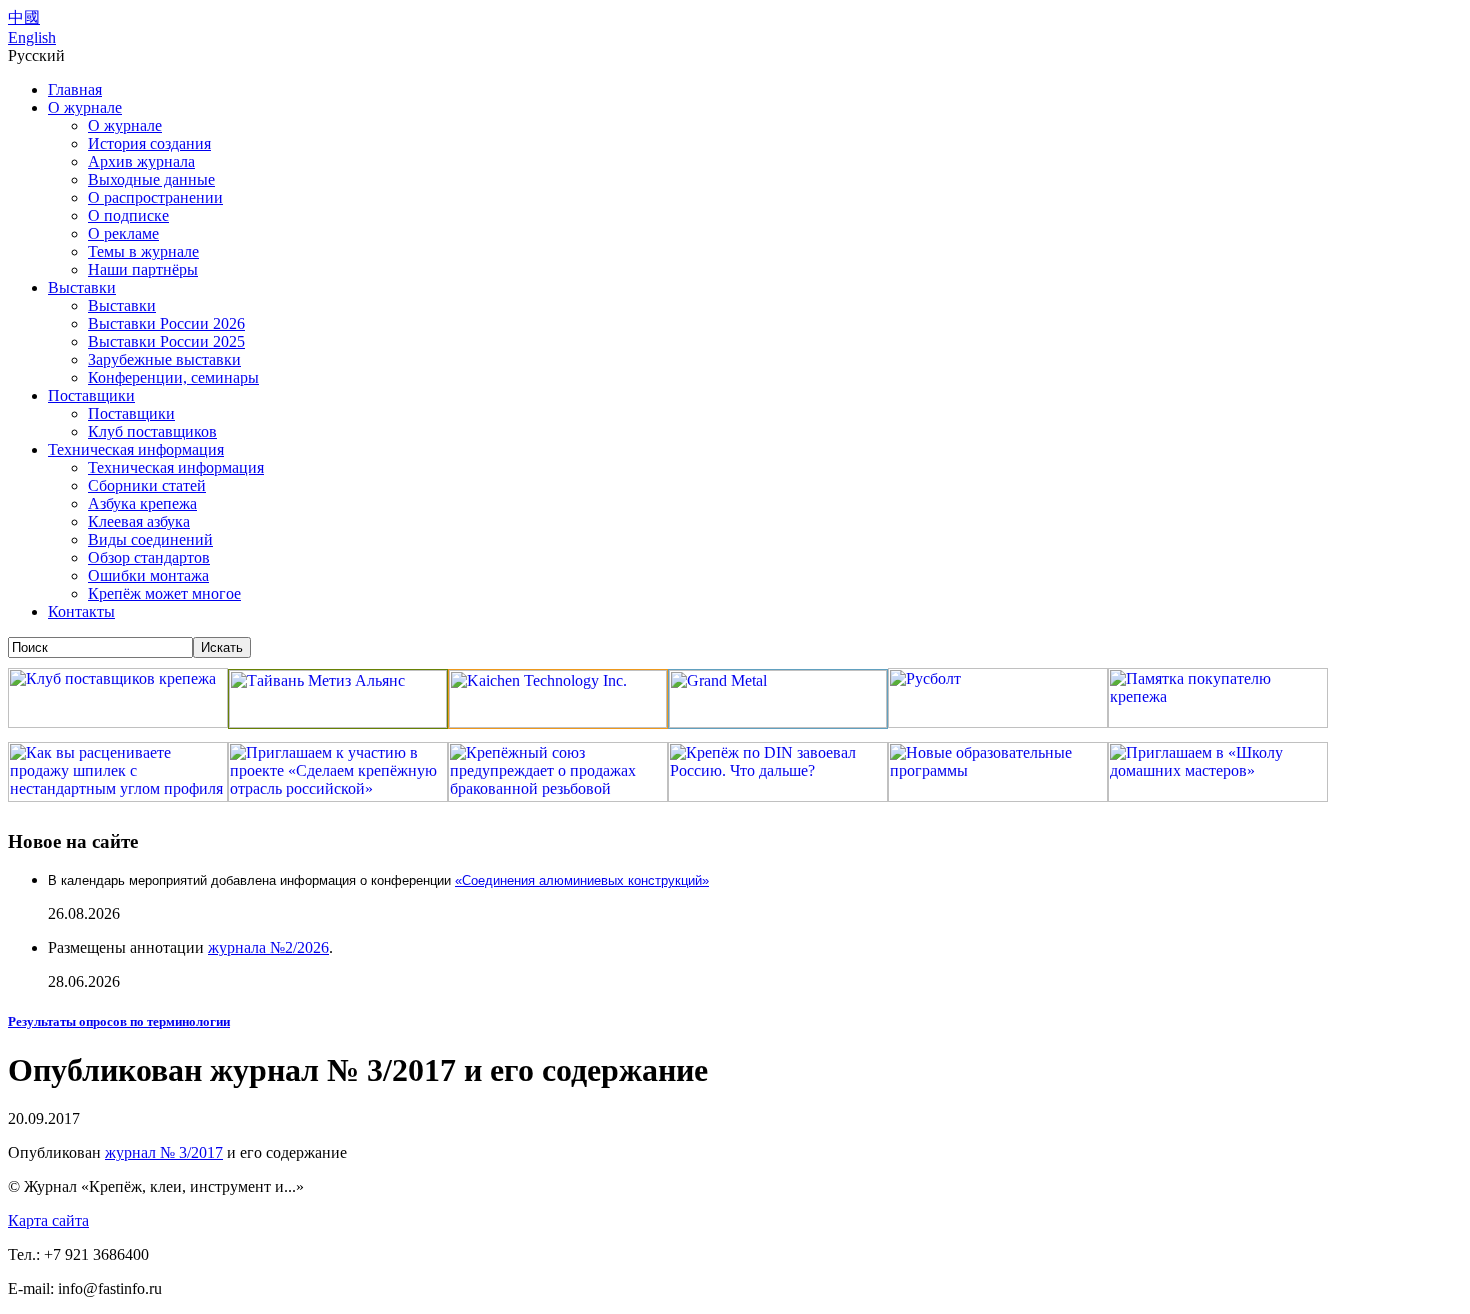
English (32, 37)
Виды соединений (150, 539)
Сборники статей (147, 485)
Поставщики (91, 395)
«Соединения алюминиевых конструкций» (582, 880)
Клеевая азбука (139, 521)
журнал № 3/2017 (164, 1152)
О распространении (155, 197)
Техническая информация (136, 449)
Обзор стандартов (149, 557)
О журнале (85, 107)
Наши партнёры (143, 269)
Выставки (82, 287)
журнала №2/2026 (268, 947)
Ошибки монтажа (148, 575)
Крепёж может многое (164, 593)
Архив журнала (141, 161)
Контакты (81, 611)
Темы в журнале (143, 251)
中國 (24, 17)
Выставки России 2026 (166, 323)
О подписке (128, 215)
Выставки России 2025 (166, 341)
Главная (75, 89)
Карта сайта (48, 1220)
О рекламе (123, 233)
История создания (149, 143)
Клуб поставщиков (152, 431)
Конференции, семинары (173, 377)
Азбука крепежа (142, 503)
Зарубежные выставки (164, 359)
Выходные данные (151, 179)
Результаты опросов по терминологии (119, 1021)
